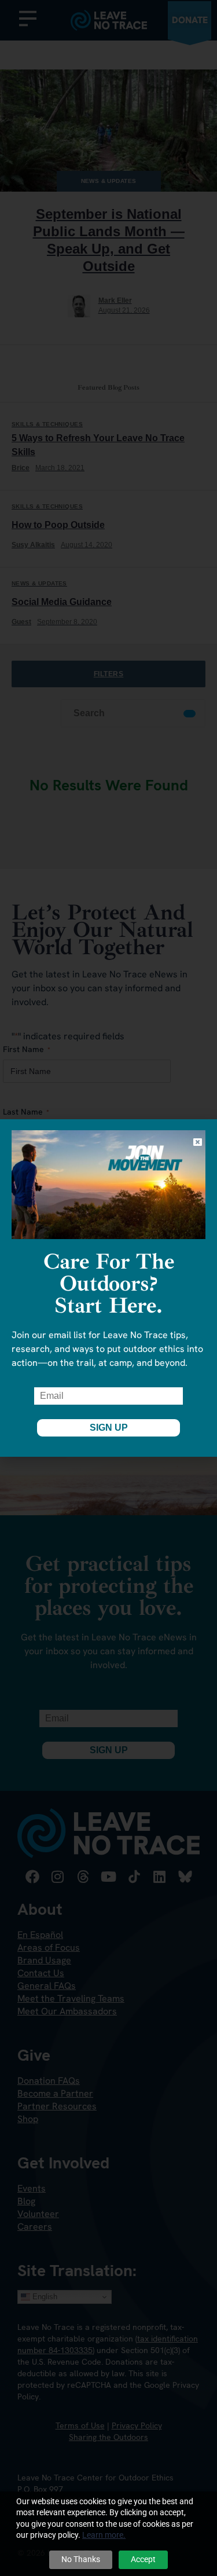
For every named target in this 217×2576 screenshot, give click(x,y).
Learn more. (104, 2535)
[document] (108, 1288)
